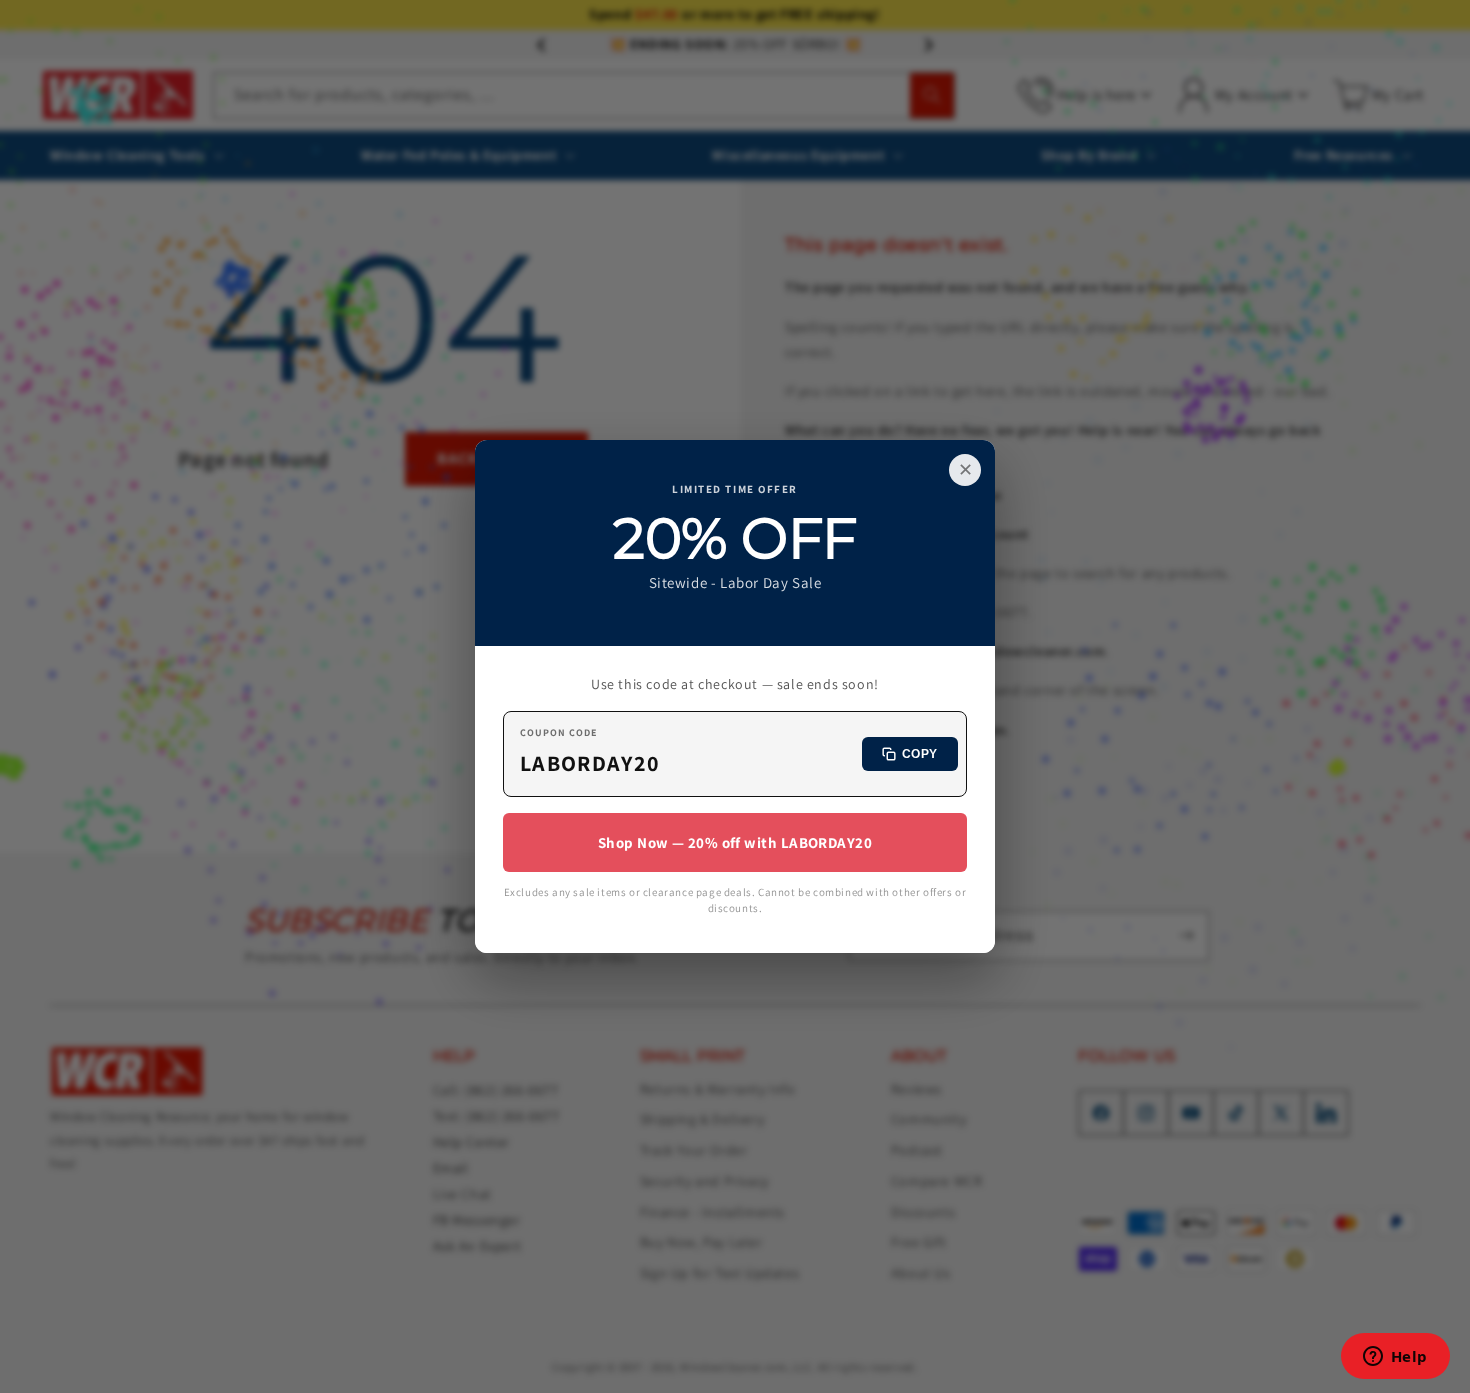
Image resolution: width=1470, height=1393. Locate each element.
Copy (920, 754)
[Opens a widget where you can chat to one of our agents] (1395, 1358)
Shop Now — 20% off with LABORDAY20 (735, 842)
